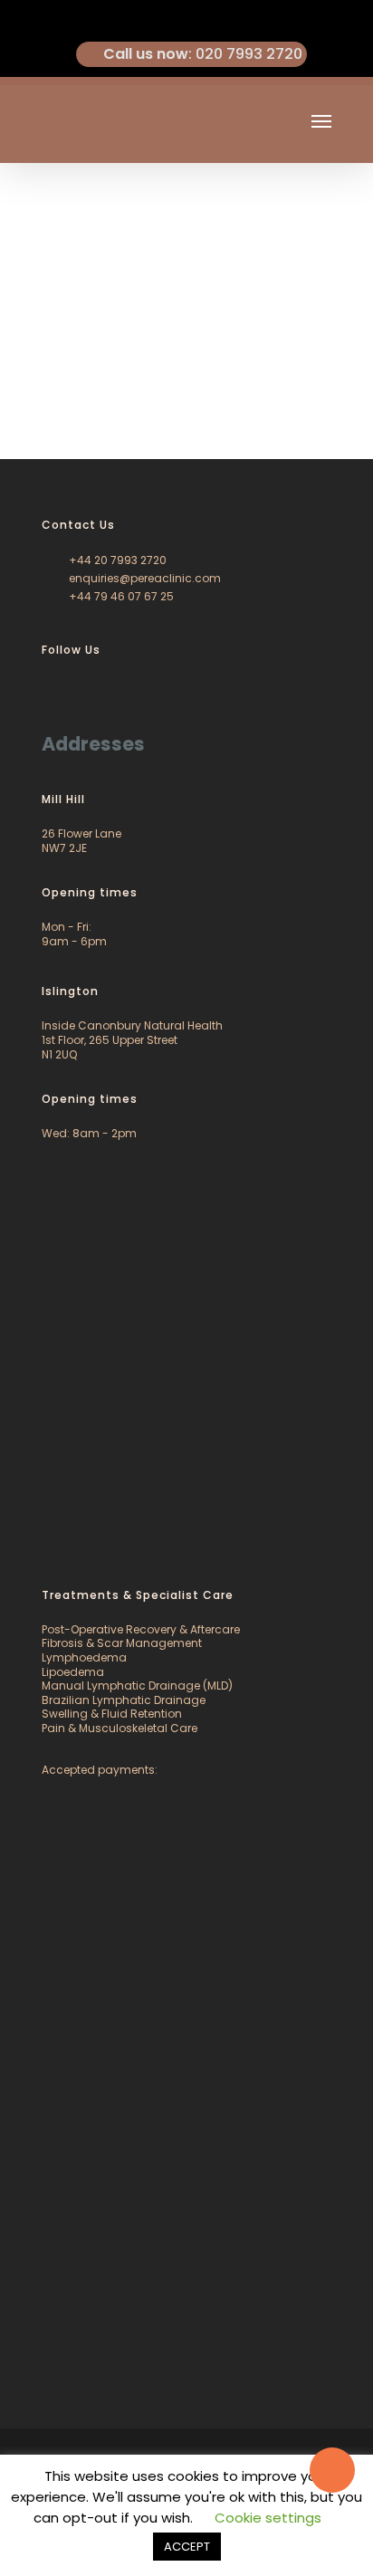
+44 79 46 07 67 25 (120, 596)
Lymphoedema (84, 1657)
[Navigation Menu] (321, 120)
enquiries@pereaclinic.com (143, 578)
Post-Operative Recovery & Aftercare (141, 1629)
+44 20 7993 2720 (116, 560)
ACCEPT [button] (187, 2547)
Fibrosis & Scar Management (122, 1643)
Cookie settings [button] (268, 2518)
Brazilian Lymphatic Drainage (124, 1700)
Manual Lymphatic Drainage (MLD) (137, 1685)
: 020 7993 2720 (203, 54)
